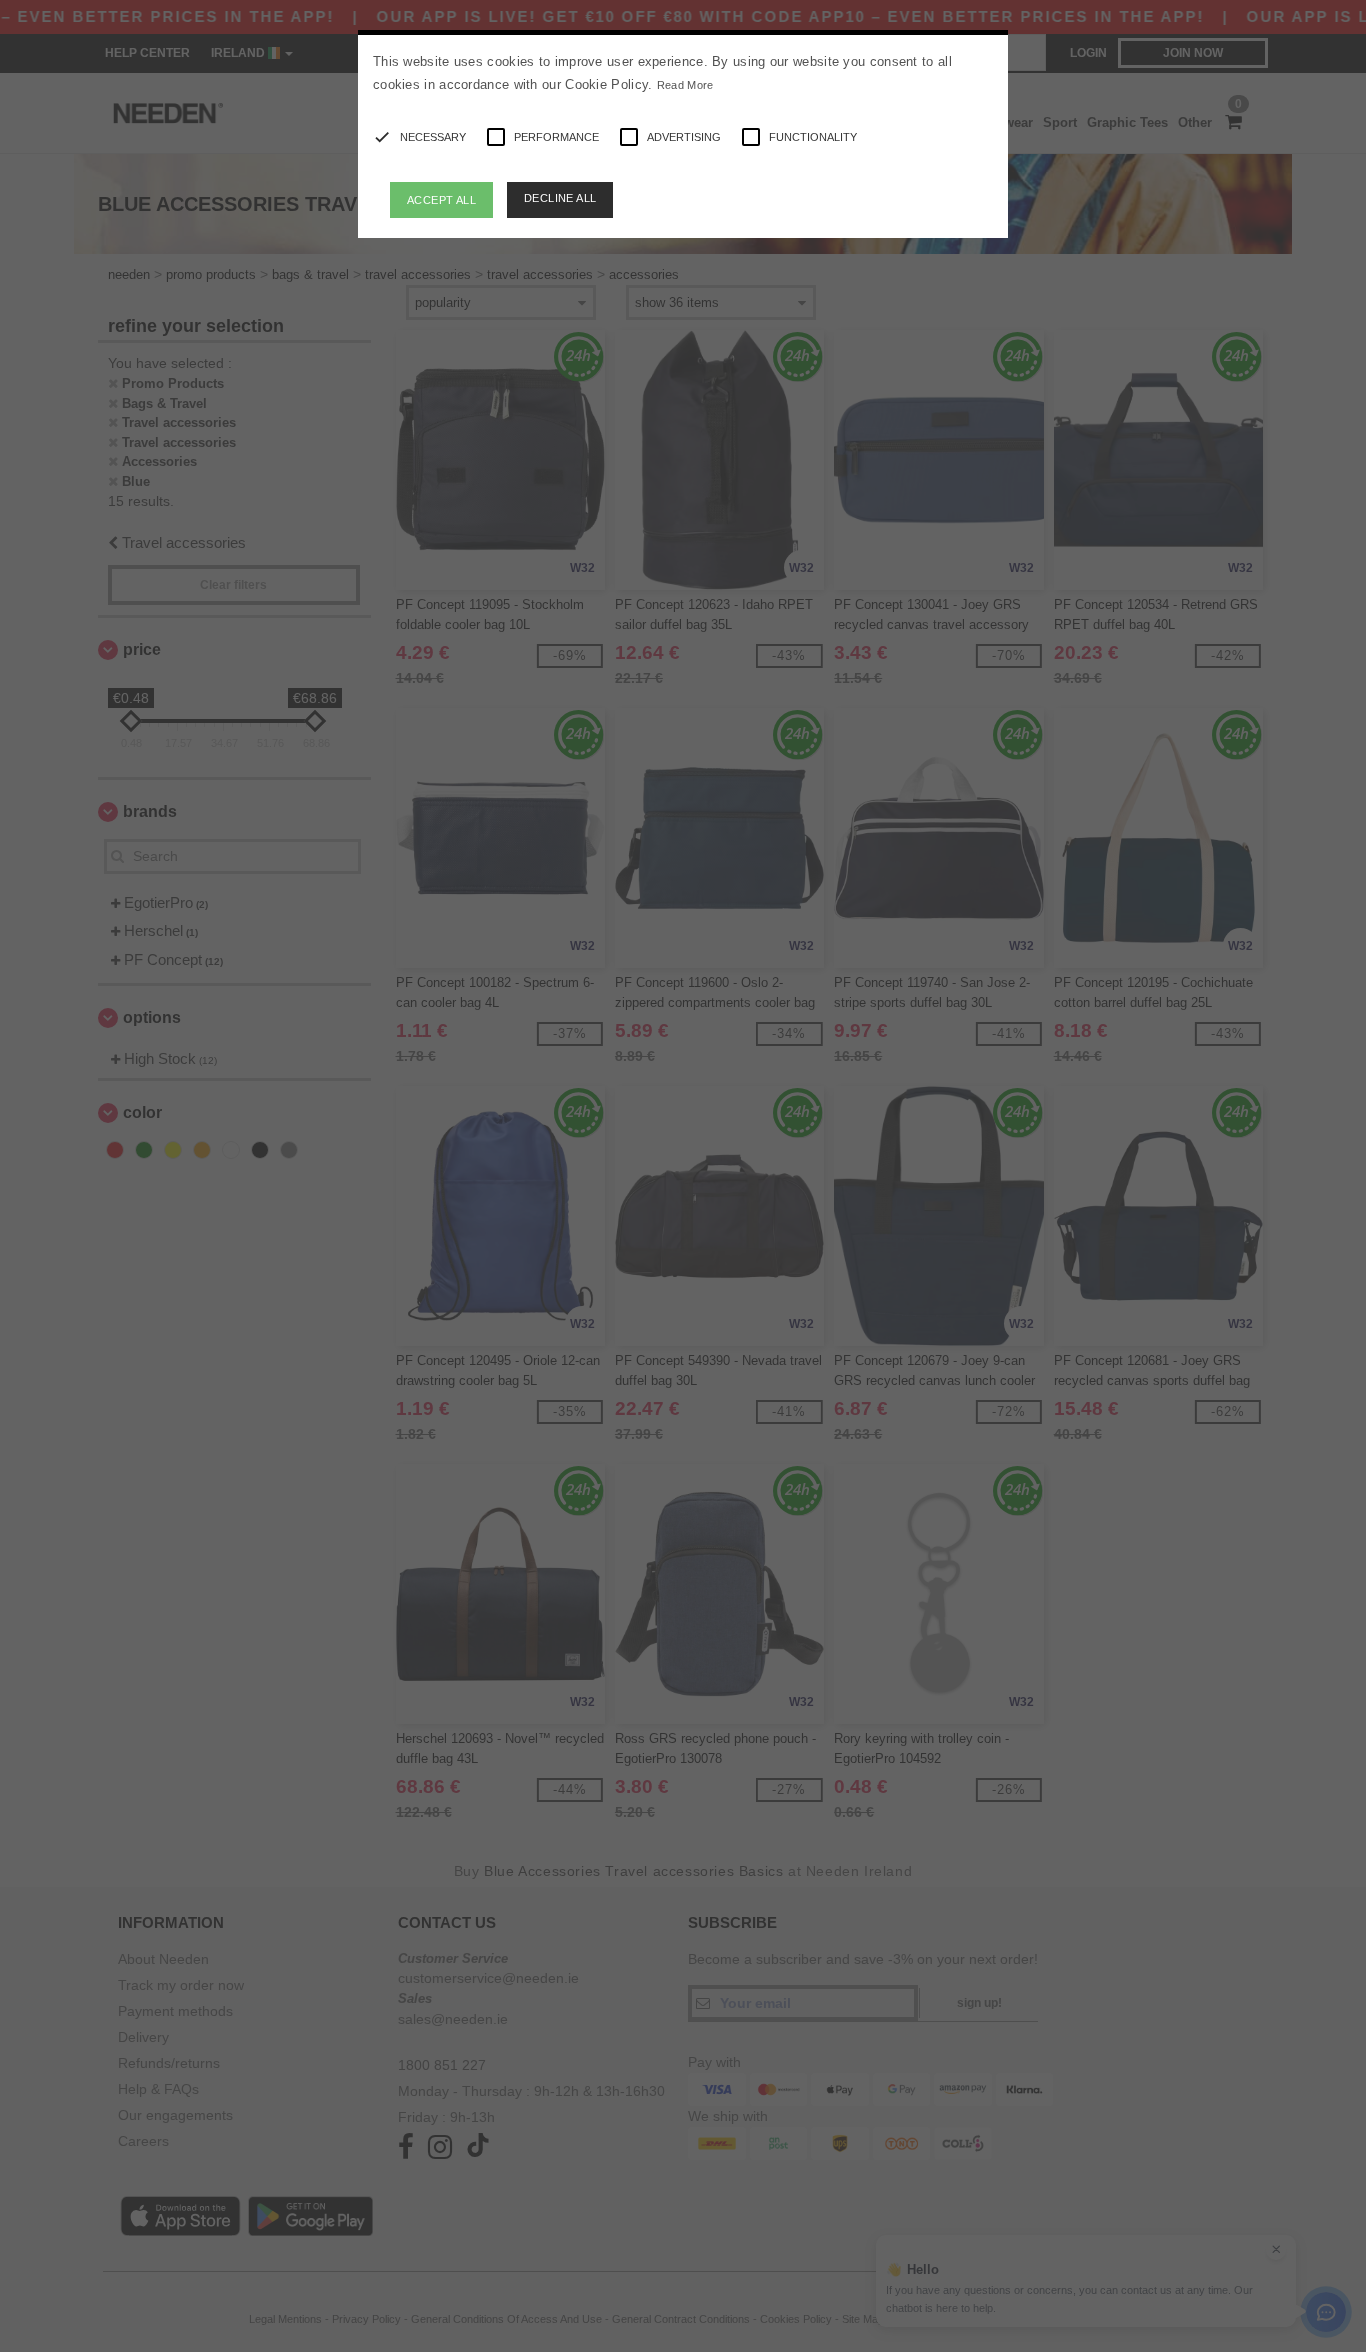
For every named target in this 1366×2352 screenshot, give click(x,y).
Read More (685, 85)
